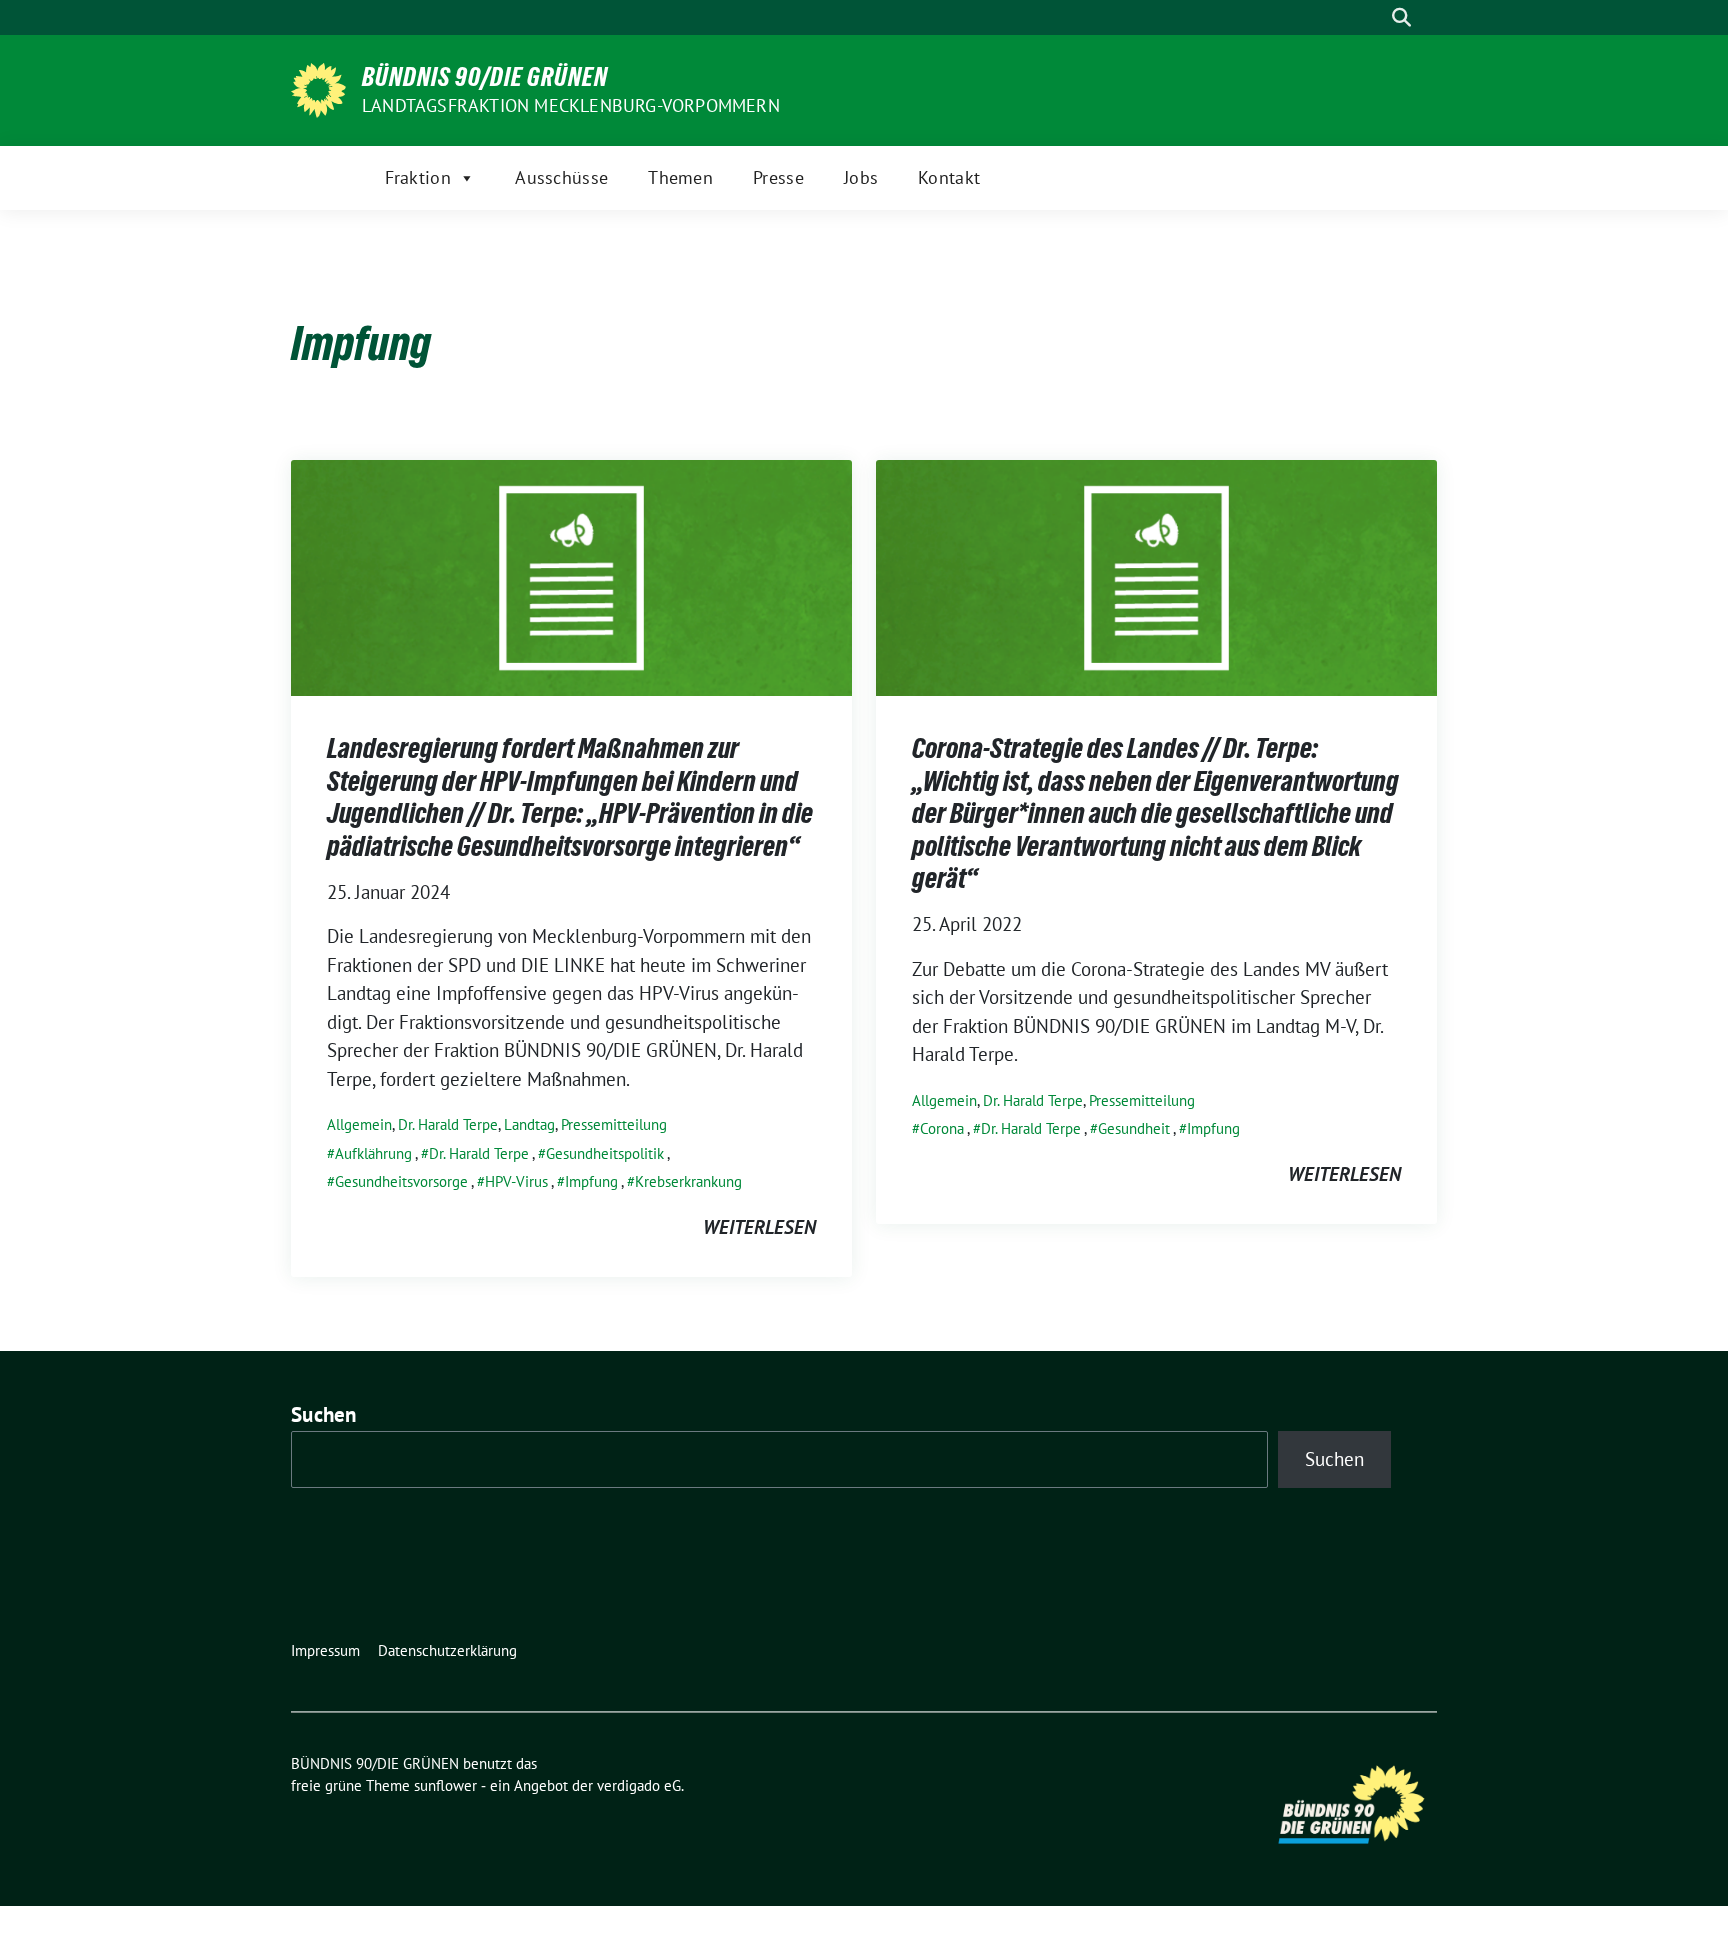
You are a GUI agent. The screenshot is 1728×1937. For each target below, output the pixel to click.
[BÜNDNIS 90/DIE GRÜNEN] (318, 88)
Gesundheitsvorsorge (401, 1181)
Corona (942, 1128)
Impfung (591, 1181)
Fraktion (418, 177)
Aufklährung (373, 1153)
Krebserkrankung (688, 1181)
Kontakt (949, 177)
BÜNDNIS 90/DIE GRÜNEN (485, 77)
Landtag (529, 1124)
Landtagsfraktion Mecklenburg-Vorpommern (571, 105)
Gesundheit (1134, 1128)
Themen (680, 177)
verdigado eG (639, 1785)
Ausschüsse (561, 177)
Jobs (861, 177)
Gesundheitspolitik (605, 1153)
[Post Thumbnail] (571, 576)
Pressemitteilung (614, 1124)
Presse (778, 177)
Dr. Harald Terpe (448, 1124)
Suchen (324, 1414)
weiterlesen (759, 1227)
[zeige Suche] (1401, 17)
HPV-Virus (516, 1181)
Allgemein (359, 1124)
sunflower (445, 1785)
